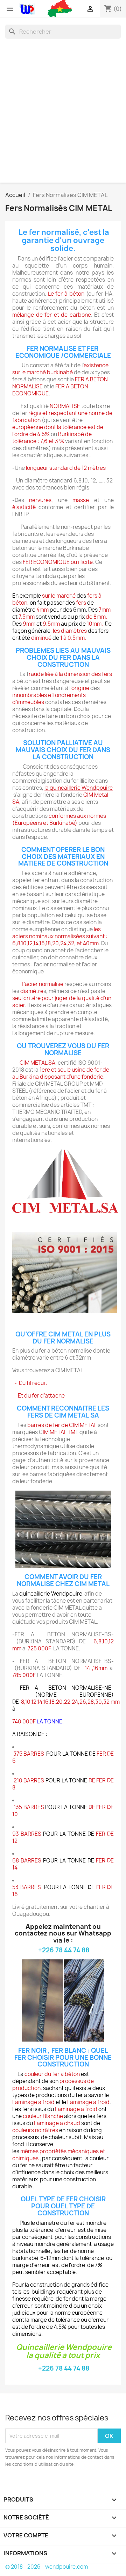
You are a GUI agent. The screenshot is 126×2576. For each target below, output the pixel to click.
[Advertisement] (63, 109)
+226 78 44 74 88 (64, 1950)
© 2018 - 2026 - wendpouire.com (47, 2567)
